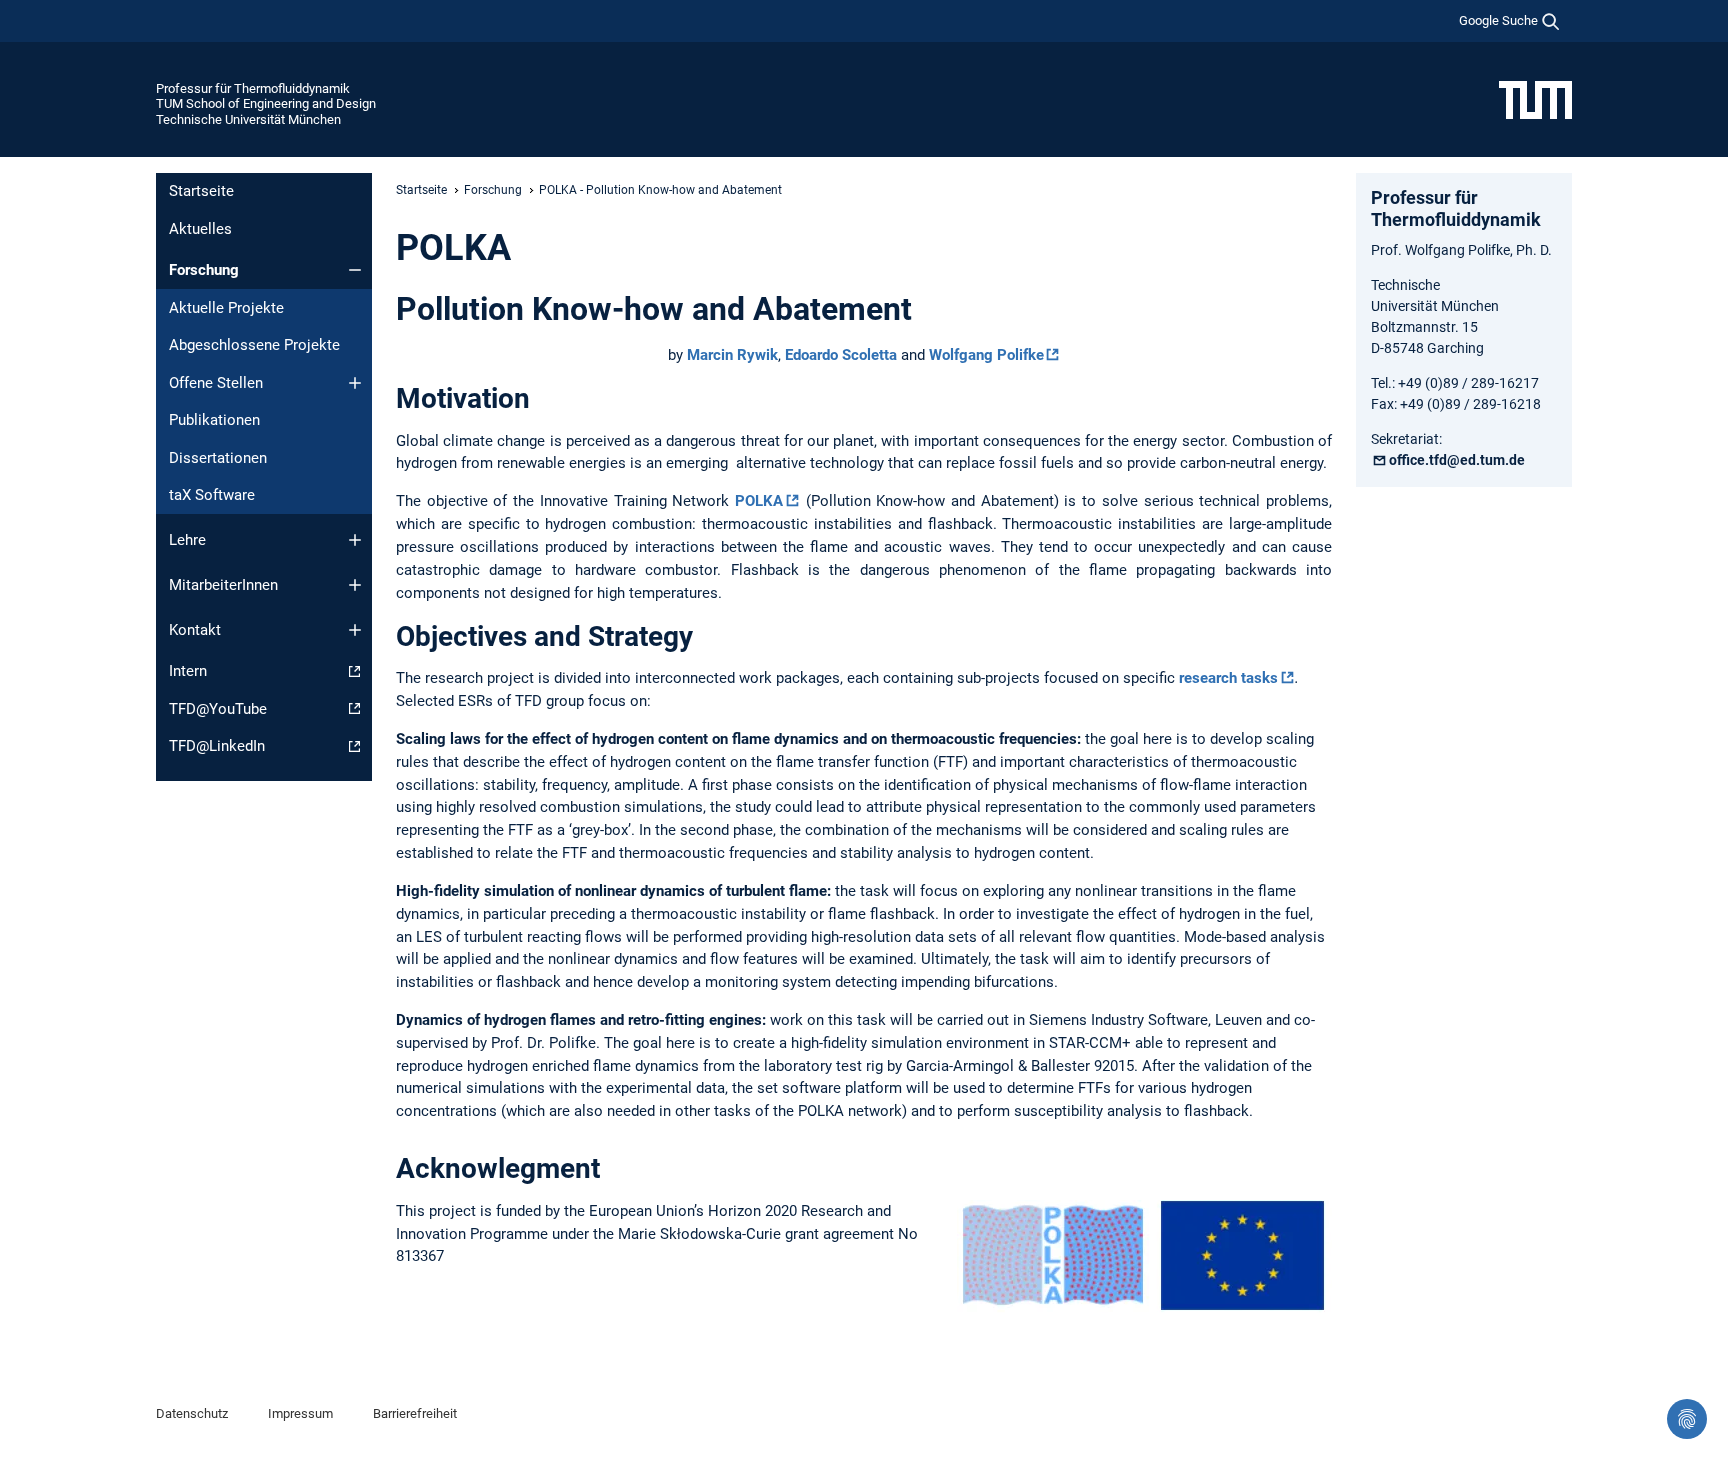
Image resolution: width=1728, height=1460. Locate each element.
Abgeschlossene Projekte (254, 345)
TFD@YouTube (218, 709)
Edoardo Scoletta (841, 355)
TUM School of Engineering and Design (266, 103)
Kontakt (195, 630)
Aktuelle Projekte (226, 308)
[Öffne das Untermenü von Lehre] (355, 540)
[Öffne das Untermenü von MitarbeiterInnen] (355, 585)
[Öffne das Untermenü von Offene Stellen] (355, 383)
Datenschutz (192, 1413)
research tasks (1228, 678)
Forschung (204, 270)
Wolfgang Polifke (986, 355)
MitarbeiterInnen (223, 585)
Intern (188, 671)
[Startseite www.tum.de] (1535, 99)
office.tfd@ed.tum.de (1457, 460)
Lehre (187, 540)
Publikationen (214, 420)
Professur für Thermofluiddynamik (253, 88)
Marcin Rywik (732, 355)
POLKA (759, 501)
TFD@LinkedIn (217, 746)
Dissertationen (218, 458)
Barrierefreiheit (415, 1413)
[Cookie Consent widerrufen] (1687, 1419)
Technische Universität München (248, 119)
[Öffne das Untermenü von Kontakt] (355, 630)
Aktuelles (200, 229)
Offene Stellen (216, 383)
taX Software (212, 495)
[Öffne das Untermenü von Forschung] (355, 270)
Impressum (300, 1413)
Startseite (201, 191)
